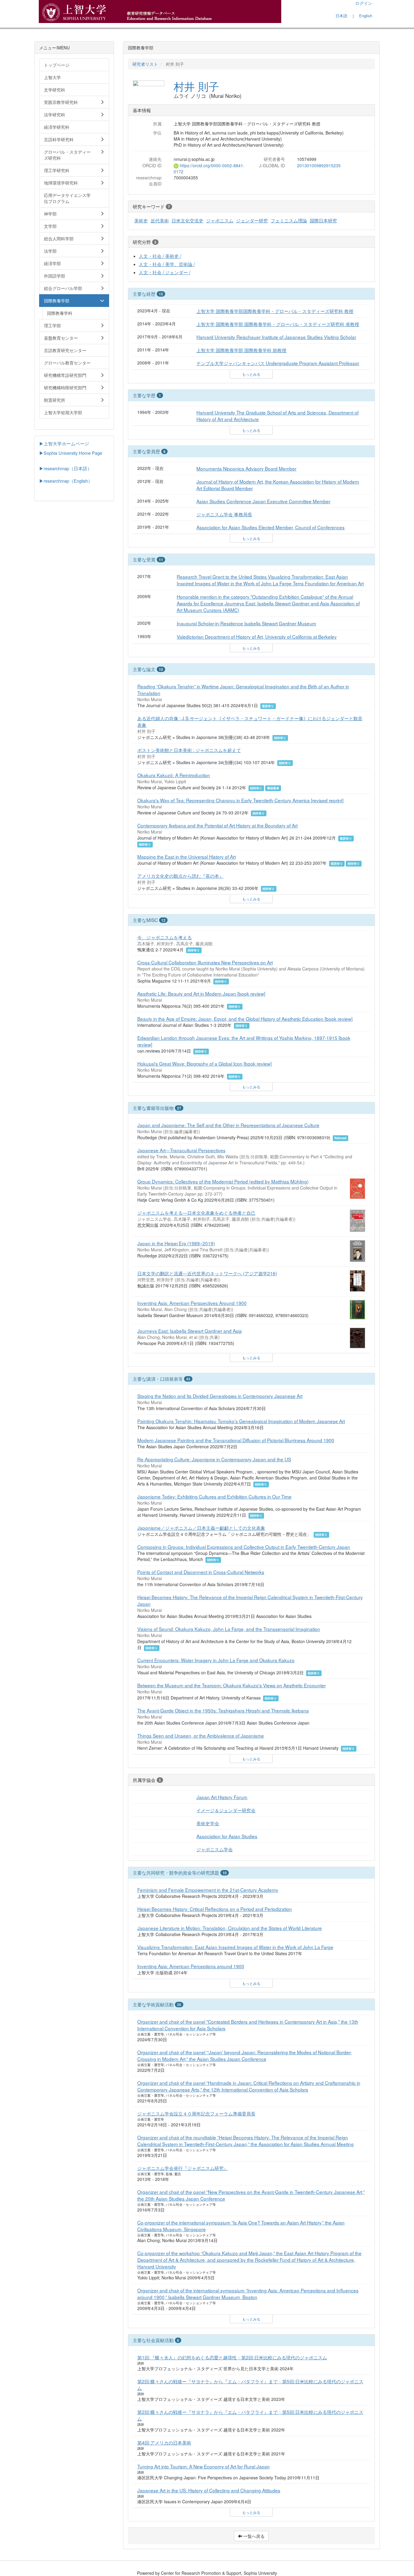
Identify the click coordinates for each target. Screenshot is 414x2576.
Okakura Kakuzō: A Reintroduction (174, 775)
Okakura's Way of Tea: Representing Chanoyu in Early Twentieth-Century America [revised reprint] (240, 800)
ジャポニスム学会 (215, 1849)
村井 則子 (196, 86)
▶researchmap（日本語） (65, 468)
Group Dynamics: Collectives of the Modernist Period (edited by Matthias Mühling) (223, 1181)
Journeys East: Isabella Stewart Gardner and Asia (190, 1331)
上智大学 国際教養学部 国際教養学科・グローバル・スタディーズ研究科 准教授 (278, 324)
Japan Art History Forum (222, 1797)
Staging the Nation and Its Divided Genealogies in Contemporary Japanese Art (220, 1396)
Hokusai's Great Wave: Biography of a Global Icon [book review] (204, 1063)
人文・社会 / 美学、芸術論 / (167, 264)
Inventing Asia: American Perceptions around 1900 (191, 1966)
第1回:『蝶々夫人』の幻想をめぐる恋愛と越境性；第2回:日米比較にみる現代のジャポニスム (232, 2357)
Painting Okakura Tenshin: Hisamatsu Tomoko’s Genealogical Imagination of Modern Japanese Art (241, 1421)
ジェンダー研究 (252, 220)
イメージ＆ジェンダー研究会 (226, 1810)
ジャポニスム (220, 220)
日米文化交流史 (187, 220)
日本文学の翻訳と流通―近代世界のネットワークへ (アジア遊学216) (207, 1273)
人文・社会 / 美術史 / (160, 256)
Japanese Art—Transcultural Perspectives (181, 1150)
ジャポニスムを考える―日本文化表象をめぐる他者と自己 (196, 1213)
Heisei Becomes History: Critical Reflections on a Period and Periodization (215, 1909)
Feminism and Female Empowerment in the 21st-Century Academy (208, 1890)
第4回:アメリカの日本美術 (164, 2442)
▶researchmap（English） (66, 481)
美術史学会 (208, 1823)
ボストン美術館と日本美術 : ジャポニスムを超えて (189, 750)
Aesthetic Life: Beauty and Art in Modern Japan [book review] (201, 993)
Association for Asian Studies (227, 1836)
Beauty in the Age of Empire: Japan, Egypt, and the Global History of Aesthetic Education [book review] (245, 1019)
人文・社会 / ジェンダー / (165, 272)
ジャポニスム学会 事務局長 (224, 514)
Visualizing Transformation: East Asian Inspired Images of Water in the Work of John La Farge (235, 1947)
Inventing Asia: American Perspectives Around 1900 (192, 1303)
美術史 (141, 220)
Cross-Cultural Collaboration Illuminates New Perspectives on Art (205, 962)
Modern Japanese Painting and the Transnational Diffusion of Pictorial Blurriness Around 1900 (236, 1440)
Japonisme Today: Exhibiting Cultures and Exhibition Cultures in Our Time (214, 1496)
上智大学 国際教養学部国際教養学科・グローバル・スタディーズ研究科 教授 (275, 311)
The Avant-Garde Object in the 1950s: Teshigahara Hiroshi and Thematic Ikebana (223, 1710)
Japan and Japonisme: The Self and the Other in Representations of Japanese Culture (228, 1125)
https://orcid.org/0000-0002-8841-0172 (209, 168)
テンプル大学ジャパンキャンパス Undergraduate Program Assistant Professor (278, 363)
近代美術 (160, 220)
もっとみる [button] (251, 374)
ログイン (364, 3)
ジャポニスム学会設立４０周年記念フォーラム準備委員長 (196, 2113)
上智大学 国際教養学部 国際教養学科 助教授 (241, 350)
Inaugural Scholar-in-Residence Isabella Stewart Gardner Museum (246, 623)
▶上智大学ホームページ (64, 443)
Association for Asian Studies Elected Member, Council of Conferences (270, 527)
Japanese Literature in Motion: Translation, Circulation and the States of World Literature (230, 1928)
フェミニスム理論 (289, 220)
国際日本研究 (323, 220)
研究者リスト (145, 64)
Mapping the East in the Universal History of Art (187, 857)
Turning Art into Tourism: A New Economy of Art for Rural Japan (204, 2466)
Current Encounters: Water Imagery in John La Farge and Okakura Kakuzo (216, 1660)
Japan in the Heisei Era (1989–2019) (176, 1243)
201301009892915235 (319, 165)
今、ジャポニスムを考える (165, 937)
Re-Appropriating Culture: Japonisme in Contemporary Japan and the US (214, 1459)
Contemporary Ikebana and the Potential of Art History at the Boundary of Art (217, 825)
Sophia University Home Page (73, 453)
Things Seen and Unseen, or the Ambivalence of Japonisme (201, 1736)
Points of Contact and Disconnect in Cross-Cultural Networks (201, 1572)
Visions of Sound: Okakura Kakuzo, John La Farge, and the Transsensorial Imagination (229, 1629)
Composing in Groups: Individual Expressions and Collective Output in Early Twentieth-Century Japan (244, 1547)
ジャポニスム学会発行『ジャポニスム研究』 (183, 2168)
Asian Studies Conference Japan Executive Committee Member (263, 501)
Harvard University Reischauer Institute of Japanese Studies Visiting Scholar (276, 337)
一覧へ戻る (253, 2536)
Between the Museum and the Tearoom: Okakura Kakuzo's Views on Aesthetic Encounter (232, 1685)
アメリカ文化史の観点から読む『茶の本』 (180, 876)
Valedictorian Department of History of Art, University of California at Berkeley (257, 637)
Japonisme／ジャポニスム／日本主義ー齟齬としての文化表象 (201, 1528)
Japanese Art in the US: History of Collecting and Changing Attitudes (209, 2490)
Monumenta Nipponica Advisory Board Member (246, 468)
